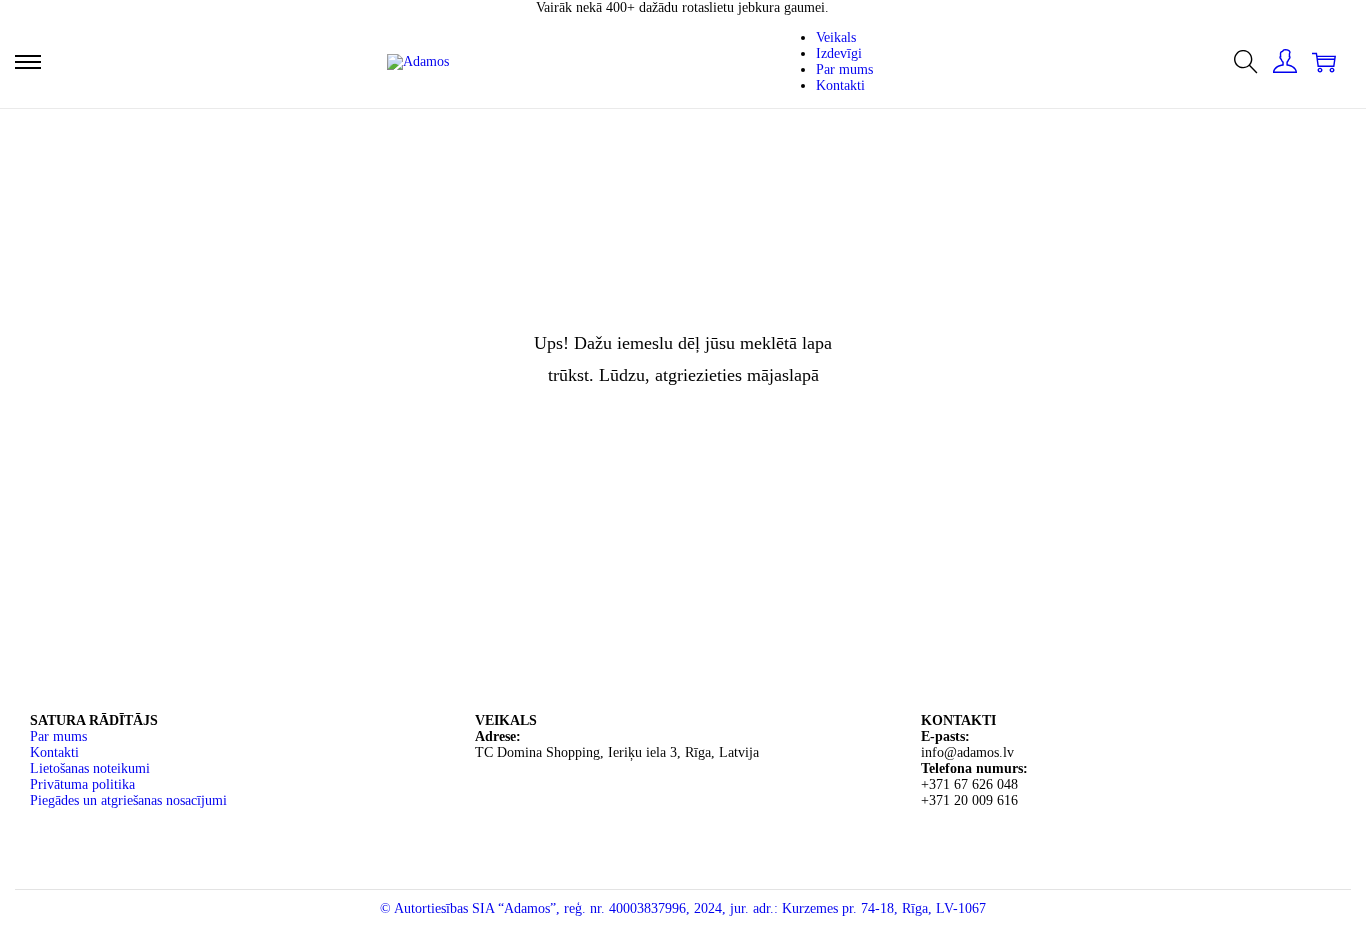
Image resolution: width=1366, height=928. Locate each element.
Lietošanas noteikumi (90, 768)
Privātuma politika (82, 784)
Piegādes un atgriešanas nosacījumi (128, 800)
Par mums (58, 736)
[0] (1324, 62)
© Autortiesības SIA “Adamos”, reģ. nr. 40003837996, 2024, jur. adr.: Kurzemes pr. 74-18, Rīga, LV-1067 (683, 908)
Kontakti (54, 752)
